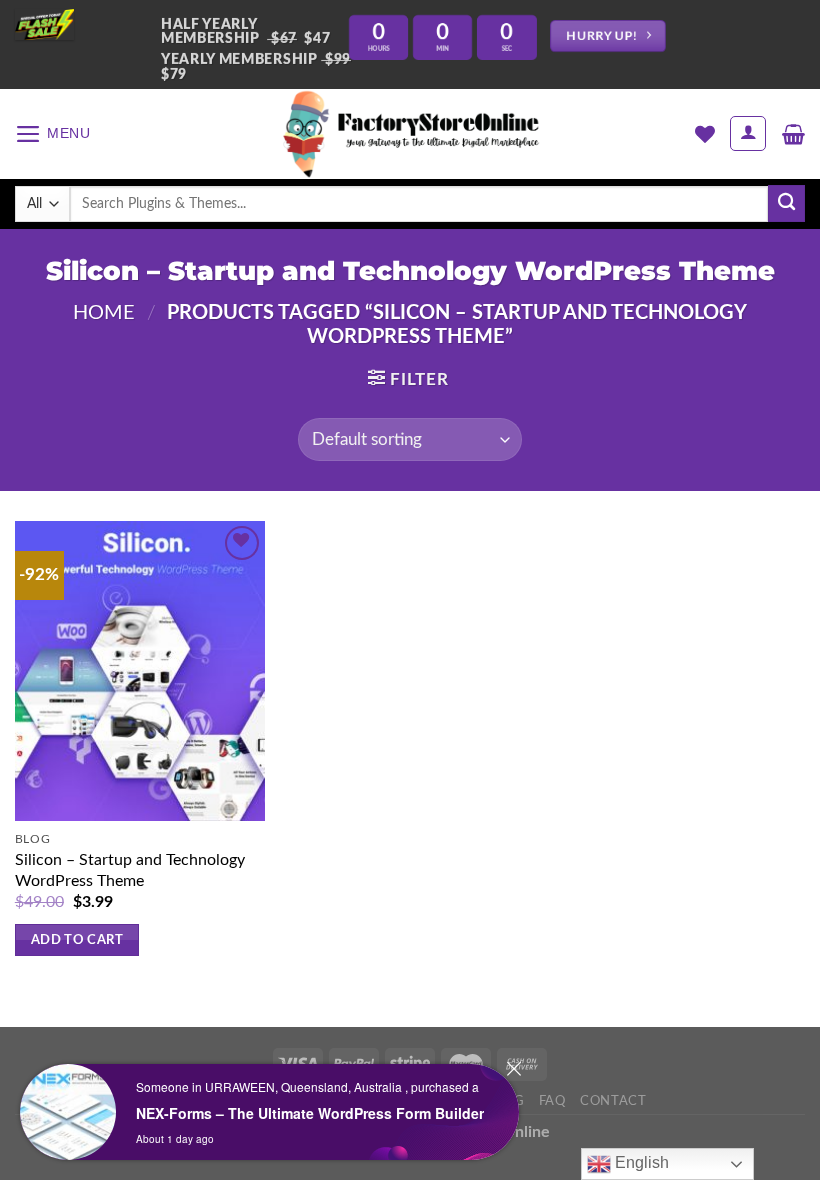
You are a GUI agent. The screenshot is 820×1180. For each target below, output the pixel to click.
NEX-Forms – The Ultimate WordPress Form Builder (310, 1113)
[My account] (748, 133)
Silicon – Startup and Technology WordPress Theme (130, 870)
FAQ (552, 1101)
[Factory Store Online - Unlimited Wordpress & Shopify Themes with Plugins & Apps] (410, 134)
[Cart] (793, 134)
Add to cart (77, 940)
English (640, 1162)
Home (104, 313)
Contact (613, 1101)
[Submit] (786, 203)
